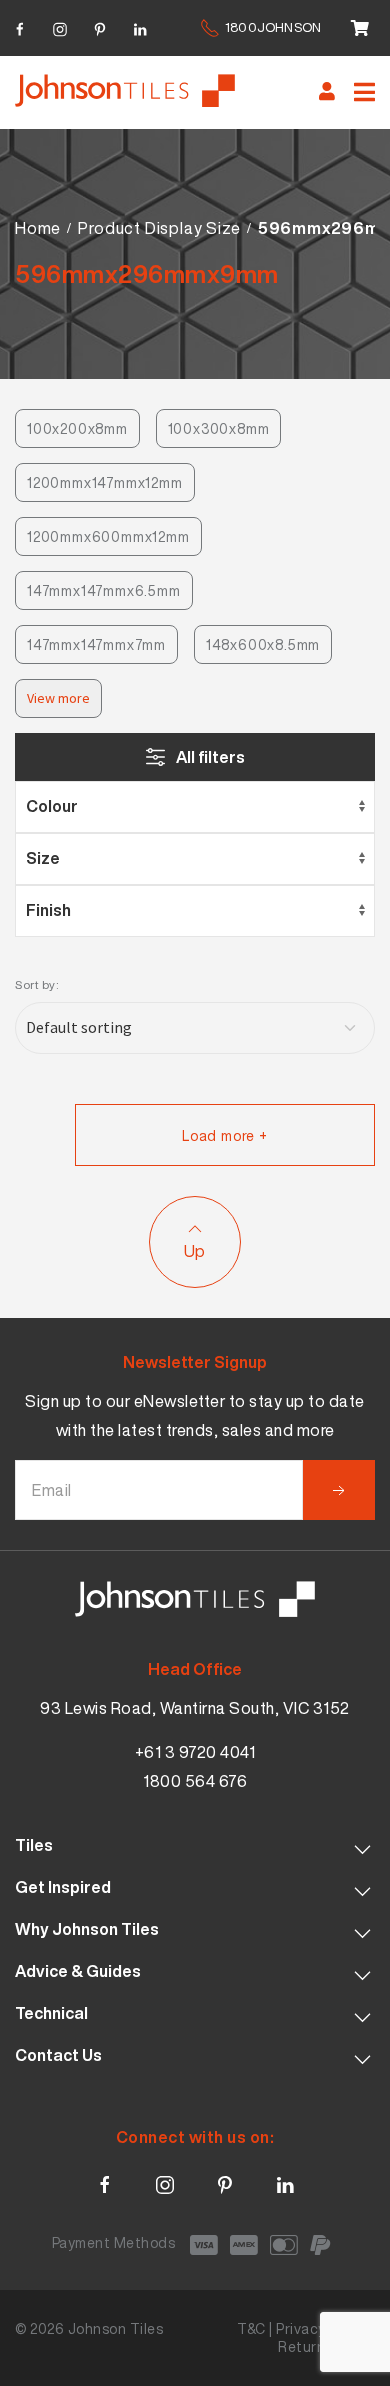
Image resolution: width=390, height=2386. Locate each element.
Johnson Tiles (116, 2328)
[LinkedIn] (140, 26)
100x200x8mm (77, 428)
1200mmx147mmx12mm (105, 482)
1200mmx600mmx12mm (108, 536)
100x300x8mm (219, 428)
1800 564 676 (195, 1781)
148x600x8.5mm (263, 644)
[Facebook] (20, 26)
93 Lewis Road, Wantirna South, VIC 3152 (195, 1708)
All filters (210, 757)
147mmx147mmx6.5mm (104, 590)
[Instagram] (60, 26)
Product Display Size (159, 228)
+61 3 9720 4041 (195, 1752)
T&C (251, 2328)
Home (38, 228)
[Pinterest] (100, 26)
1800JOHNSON (273, 27)
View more (58, 698)
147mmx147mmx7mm (96, 644)
